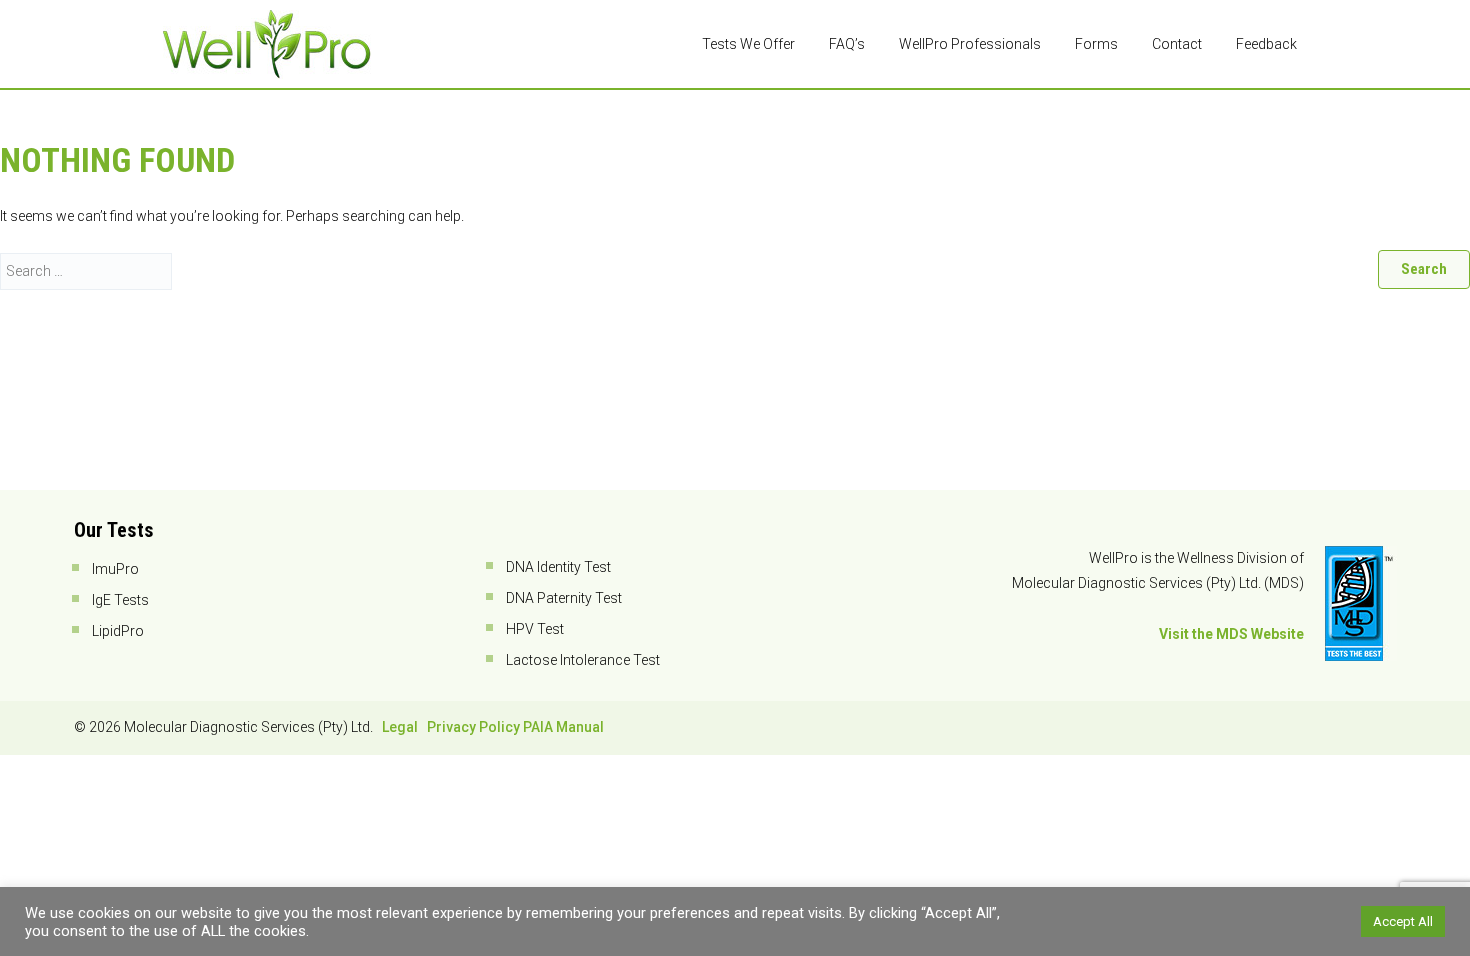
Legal (400, 727)
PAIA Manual (563, 727)
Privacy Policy (473, 727)
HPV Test (535, 629)
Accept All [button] (1403, 921)
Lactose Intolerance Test (583, 660)
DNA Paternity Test (564, 598)
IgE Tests (120, 600)
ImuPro (115, 569)
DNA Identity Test (558, 567)
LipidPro (118, 631)
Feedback (1266, 44)
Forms (1096, 44)
